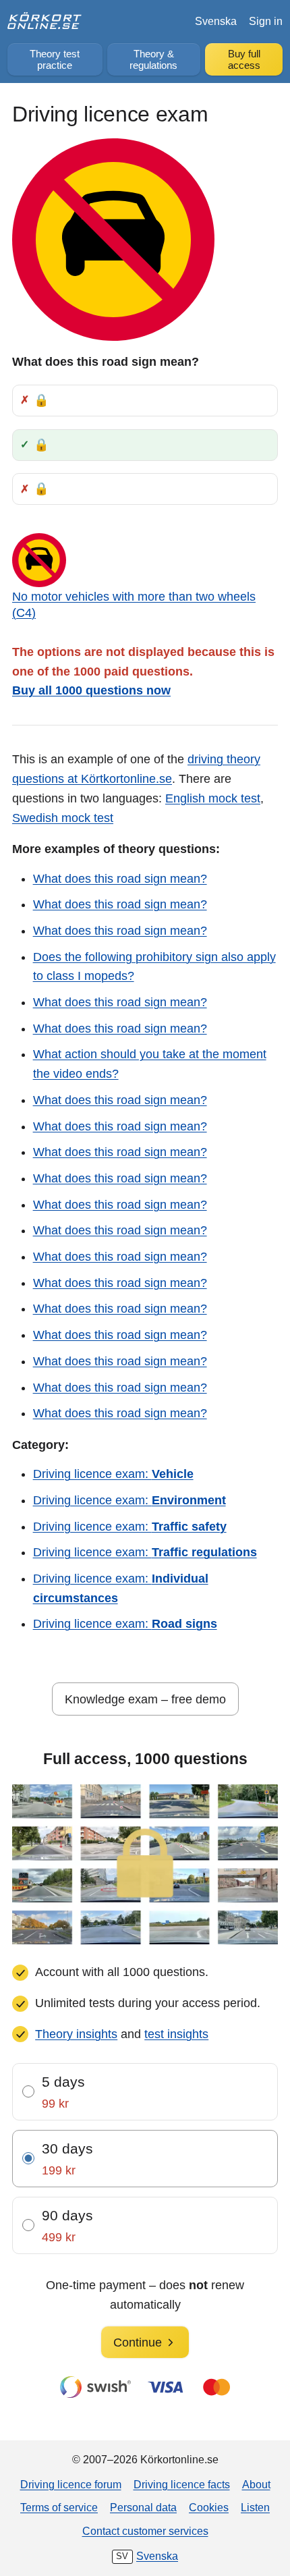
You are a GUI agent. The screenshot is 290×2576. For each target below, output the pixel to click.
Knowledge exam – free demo (145, 1699)
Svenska (216, 21)
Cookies (209, 2507)
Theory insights (76, 2034)
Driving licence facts (182, 2484)
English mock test (213, 798)
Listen (255, 2507)
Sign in (266, 21)
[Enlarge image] (113, 240)
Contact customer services (145, 2531)
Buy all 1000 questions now (91, 690)
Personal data (143, 2507)
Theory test (55, 60)
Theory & (153, 60)
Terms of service (59, 2507)
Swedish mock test (63, 818)
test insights (176, 2034)
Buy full (244, 60)
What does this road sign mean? (120, 879)
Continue (138, 2342)
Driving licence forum (71, 2484)
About (256, 2484)
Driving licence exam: (113, 1474)
